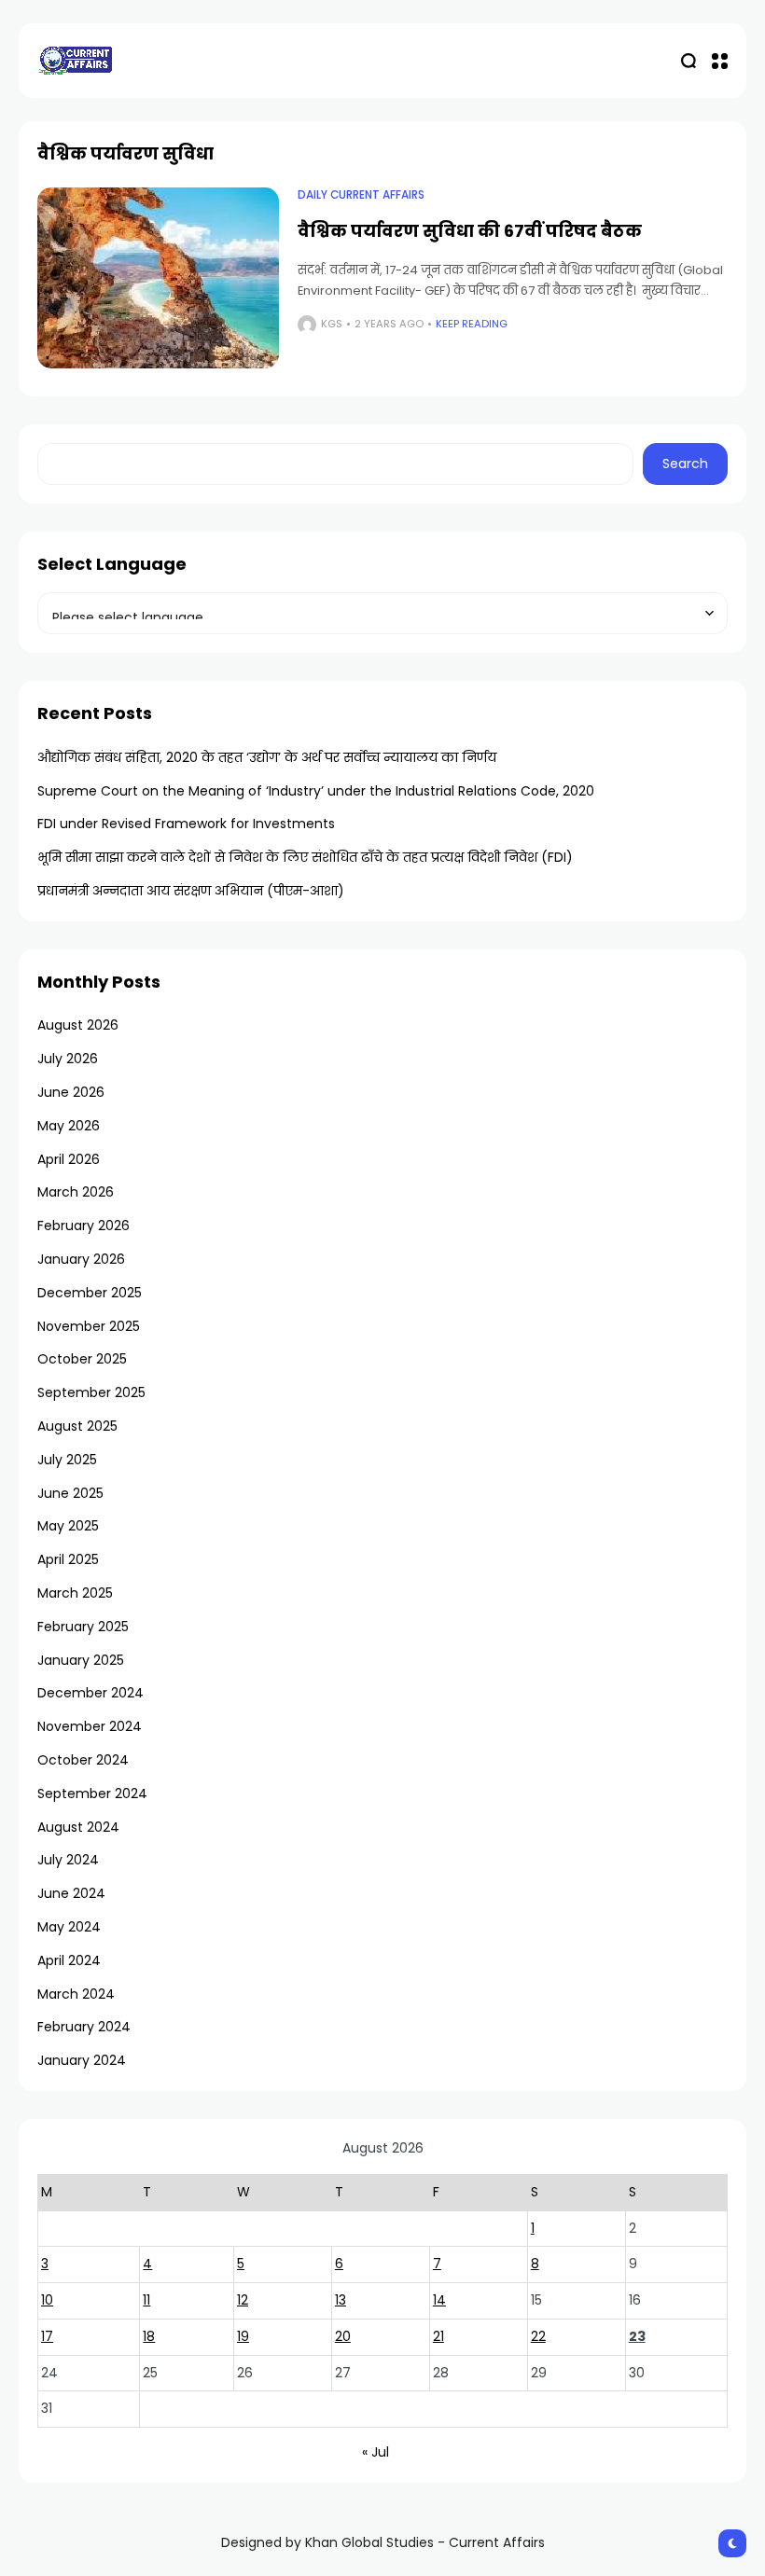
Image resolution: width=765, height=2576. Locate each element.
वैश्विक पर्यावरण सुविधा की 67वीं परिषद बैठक (470, 231)
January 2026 (81, 1259)
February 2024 (84, 2027)
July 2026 (68, 1059)
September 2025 (91, 1392)
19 (243, 2336)
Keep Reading (472, 324)
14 (439, 2300)
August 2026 (78, 1025)
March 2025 (75, 1593)
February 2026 (83, 1226)
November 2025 (89, 1326)
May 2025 (68, 1526)
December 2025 (90, 1293)
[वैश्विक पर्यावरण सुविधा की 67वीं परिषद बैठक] (158, 278)
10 (47, 2300)
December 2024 (90, 1693)
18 (149, 2336)
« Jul (376, 2452)
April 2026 (69, 1159)
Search (685, 464)
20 (343, 2336)
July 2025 (67, 1460)
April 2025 (68, 1559)
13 (341, 2300)
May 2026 (69, 1126)
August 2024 (78, 1827)
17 (47, 2336)
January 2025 (81, 1660)
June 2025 (70, 1493)
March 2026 (76, 1192)
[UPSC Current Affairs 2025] (75, 60)
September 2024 (92, 1794)
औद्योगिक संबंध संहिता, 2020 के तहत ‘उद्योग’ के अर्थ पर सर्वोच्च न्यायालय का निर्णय (267, 757)
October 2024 (83, 1760)
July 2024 (68, 1860)
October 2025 (82, 1359)
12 (243, 2300)
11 (146, 2300)
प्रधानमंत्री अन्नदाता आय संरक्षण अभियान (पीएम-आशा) (191, 891)
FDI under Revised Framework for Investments (186, 824)
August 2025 (77, 1426)
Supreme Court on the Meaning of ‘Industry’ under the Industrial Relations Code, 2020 (316, 791)
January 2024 (82, 2060)
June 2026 (71, 1092)
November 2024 (90, 1726)
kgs (332, 324)
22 (538, 2336)
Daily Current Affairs (361, 195)
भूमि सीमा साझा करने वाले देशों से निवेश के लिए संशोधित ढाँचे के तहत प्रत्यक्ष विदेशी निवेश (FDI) (305, 857)
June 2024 (71, 1893)
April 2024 (69, 1960)
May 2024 (69, 1927)
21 (438, 2336)
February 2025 (83, 1627)
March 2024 (76, 1994)
